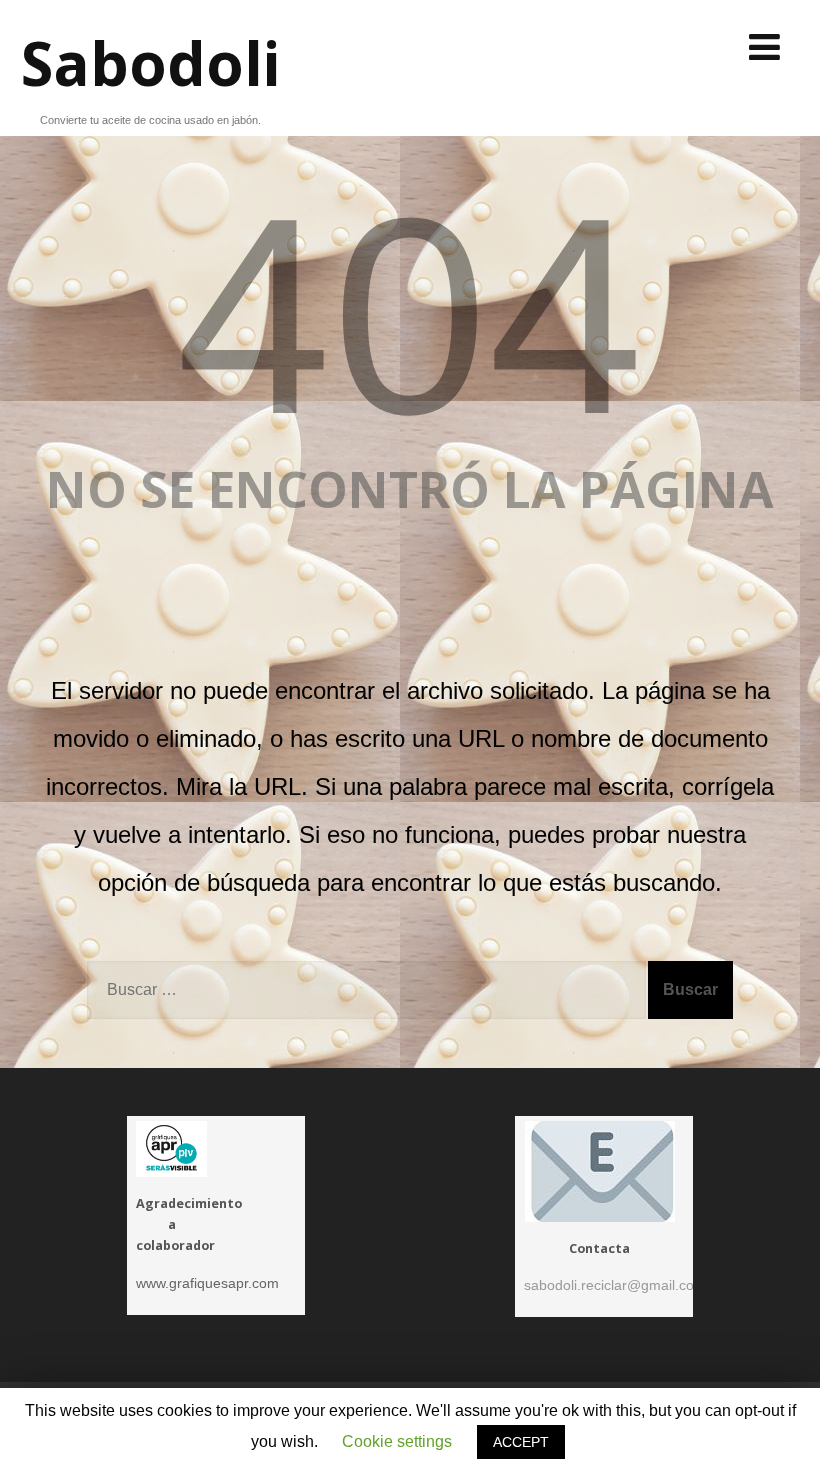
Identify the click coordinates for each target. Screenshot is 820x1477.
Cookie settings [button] (397, 1441)
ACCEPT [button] (521, 1442)
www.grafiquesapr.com (207, 1283)
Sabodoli (150, 63)
